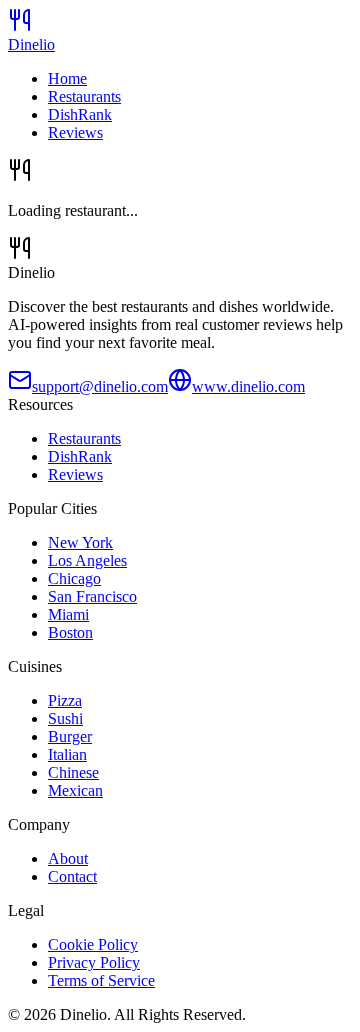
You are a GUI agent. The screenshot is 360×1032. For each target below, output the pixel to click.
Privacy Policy (94, 962)
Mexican (75, 790)
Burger (70, 736)
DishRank (80, 114)
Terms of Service (101, 980)
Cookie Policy (93, 944)
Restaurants (84, 96)
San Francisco (92, 596)
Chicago (74, 578)
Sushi (65, 718)
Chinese (73, 772)
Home (67, 78)
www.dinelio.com (248, 386)
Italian (67, 754)
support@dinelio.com (100, 386)
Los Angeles (87, 560)
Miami (68, 614)
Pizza (65, 700)
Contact (72, 876)
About (68, 858)
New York (80, 542)
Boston (70, 632)
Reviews (75, 132)
